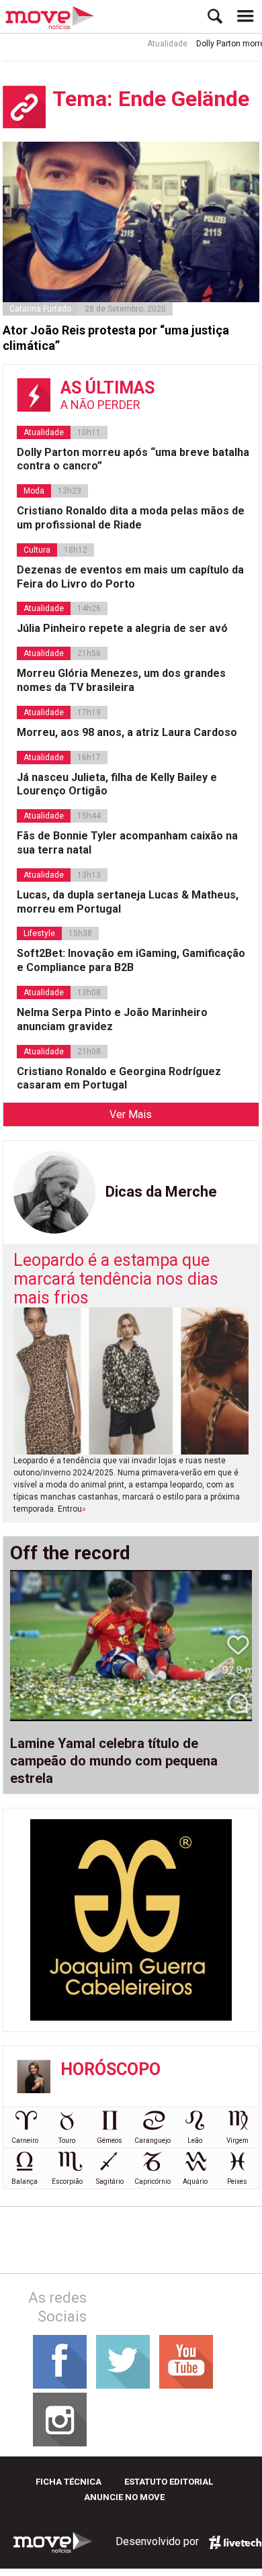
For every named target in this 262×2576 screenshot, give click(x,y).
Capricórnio (152, 2181)
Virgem (237, 2141)
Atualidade (155, 44)
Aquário (195, 2181)
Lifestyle (39, 933)
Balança (25, 2181)
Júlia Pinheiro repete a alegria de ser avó (122, 628)
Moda (34, 491)
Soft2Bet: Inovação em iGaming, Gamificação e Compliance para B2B (131, 960)
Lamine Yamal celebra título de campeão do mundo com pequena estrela (114, 1761)
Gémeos (110, 2141)
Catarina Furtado (40, 309)
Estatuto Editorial (169, 2482)
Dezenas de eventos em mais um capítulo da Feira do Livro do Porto (130, 577)
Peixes (237, 2181)
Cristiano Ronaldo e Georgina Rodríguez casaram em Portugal (119, 1078)
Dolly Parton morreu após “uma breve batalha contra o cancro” (133, 459)
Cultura (37, 550)
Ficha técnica (69, 2482)
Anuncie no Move (124, 2497)
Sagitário (110, 2181)
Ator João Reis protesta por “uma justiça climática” (116, 338)
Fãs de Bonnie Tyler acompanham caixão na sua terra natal (127, 843)
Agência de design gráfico (235, 2542)
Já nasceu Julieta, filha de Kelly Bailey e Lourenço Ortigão (117, 784)
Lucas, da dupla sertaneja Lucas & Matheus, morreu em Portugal (128, 902)
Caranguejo (152, 2141)
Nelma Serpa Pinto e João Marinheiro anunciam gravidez (112, 1019)
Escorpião (67, 2181)
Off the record (70, 1553)
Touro (67, 2141)
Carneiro (25, 2141)
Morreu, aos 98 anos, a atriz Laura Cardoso (127, 732)
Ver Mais (131, 1114)
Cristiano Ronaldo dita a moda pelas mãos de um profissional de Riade (131, 518)
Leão (195, 2141)
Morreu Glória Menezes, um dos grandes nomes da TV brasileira (121, 680)
